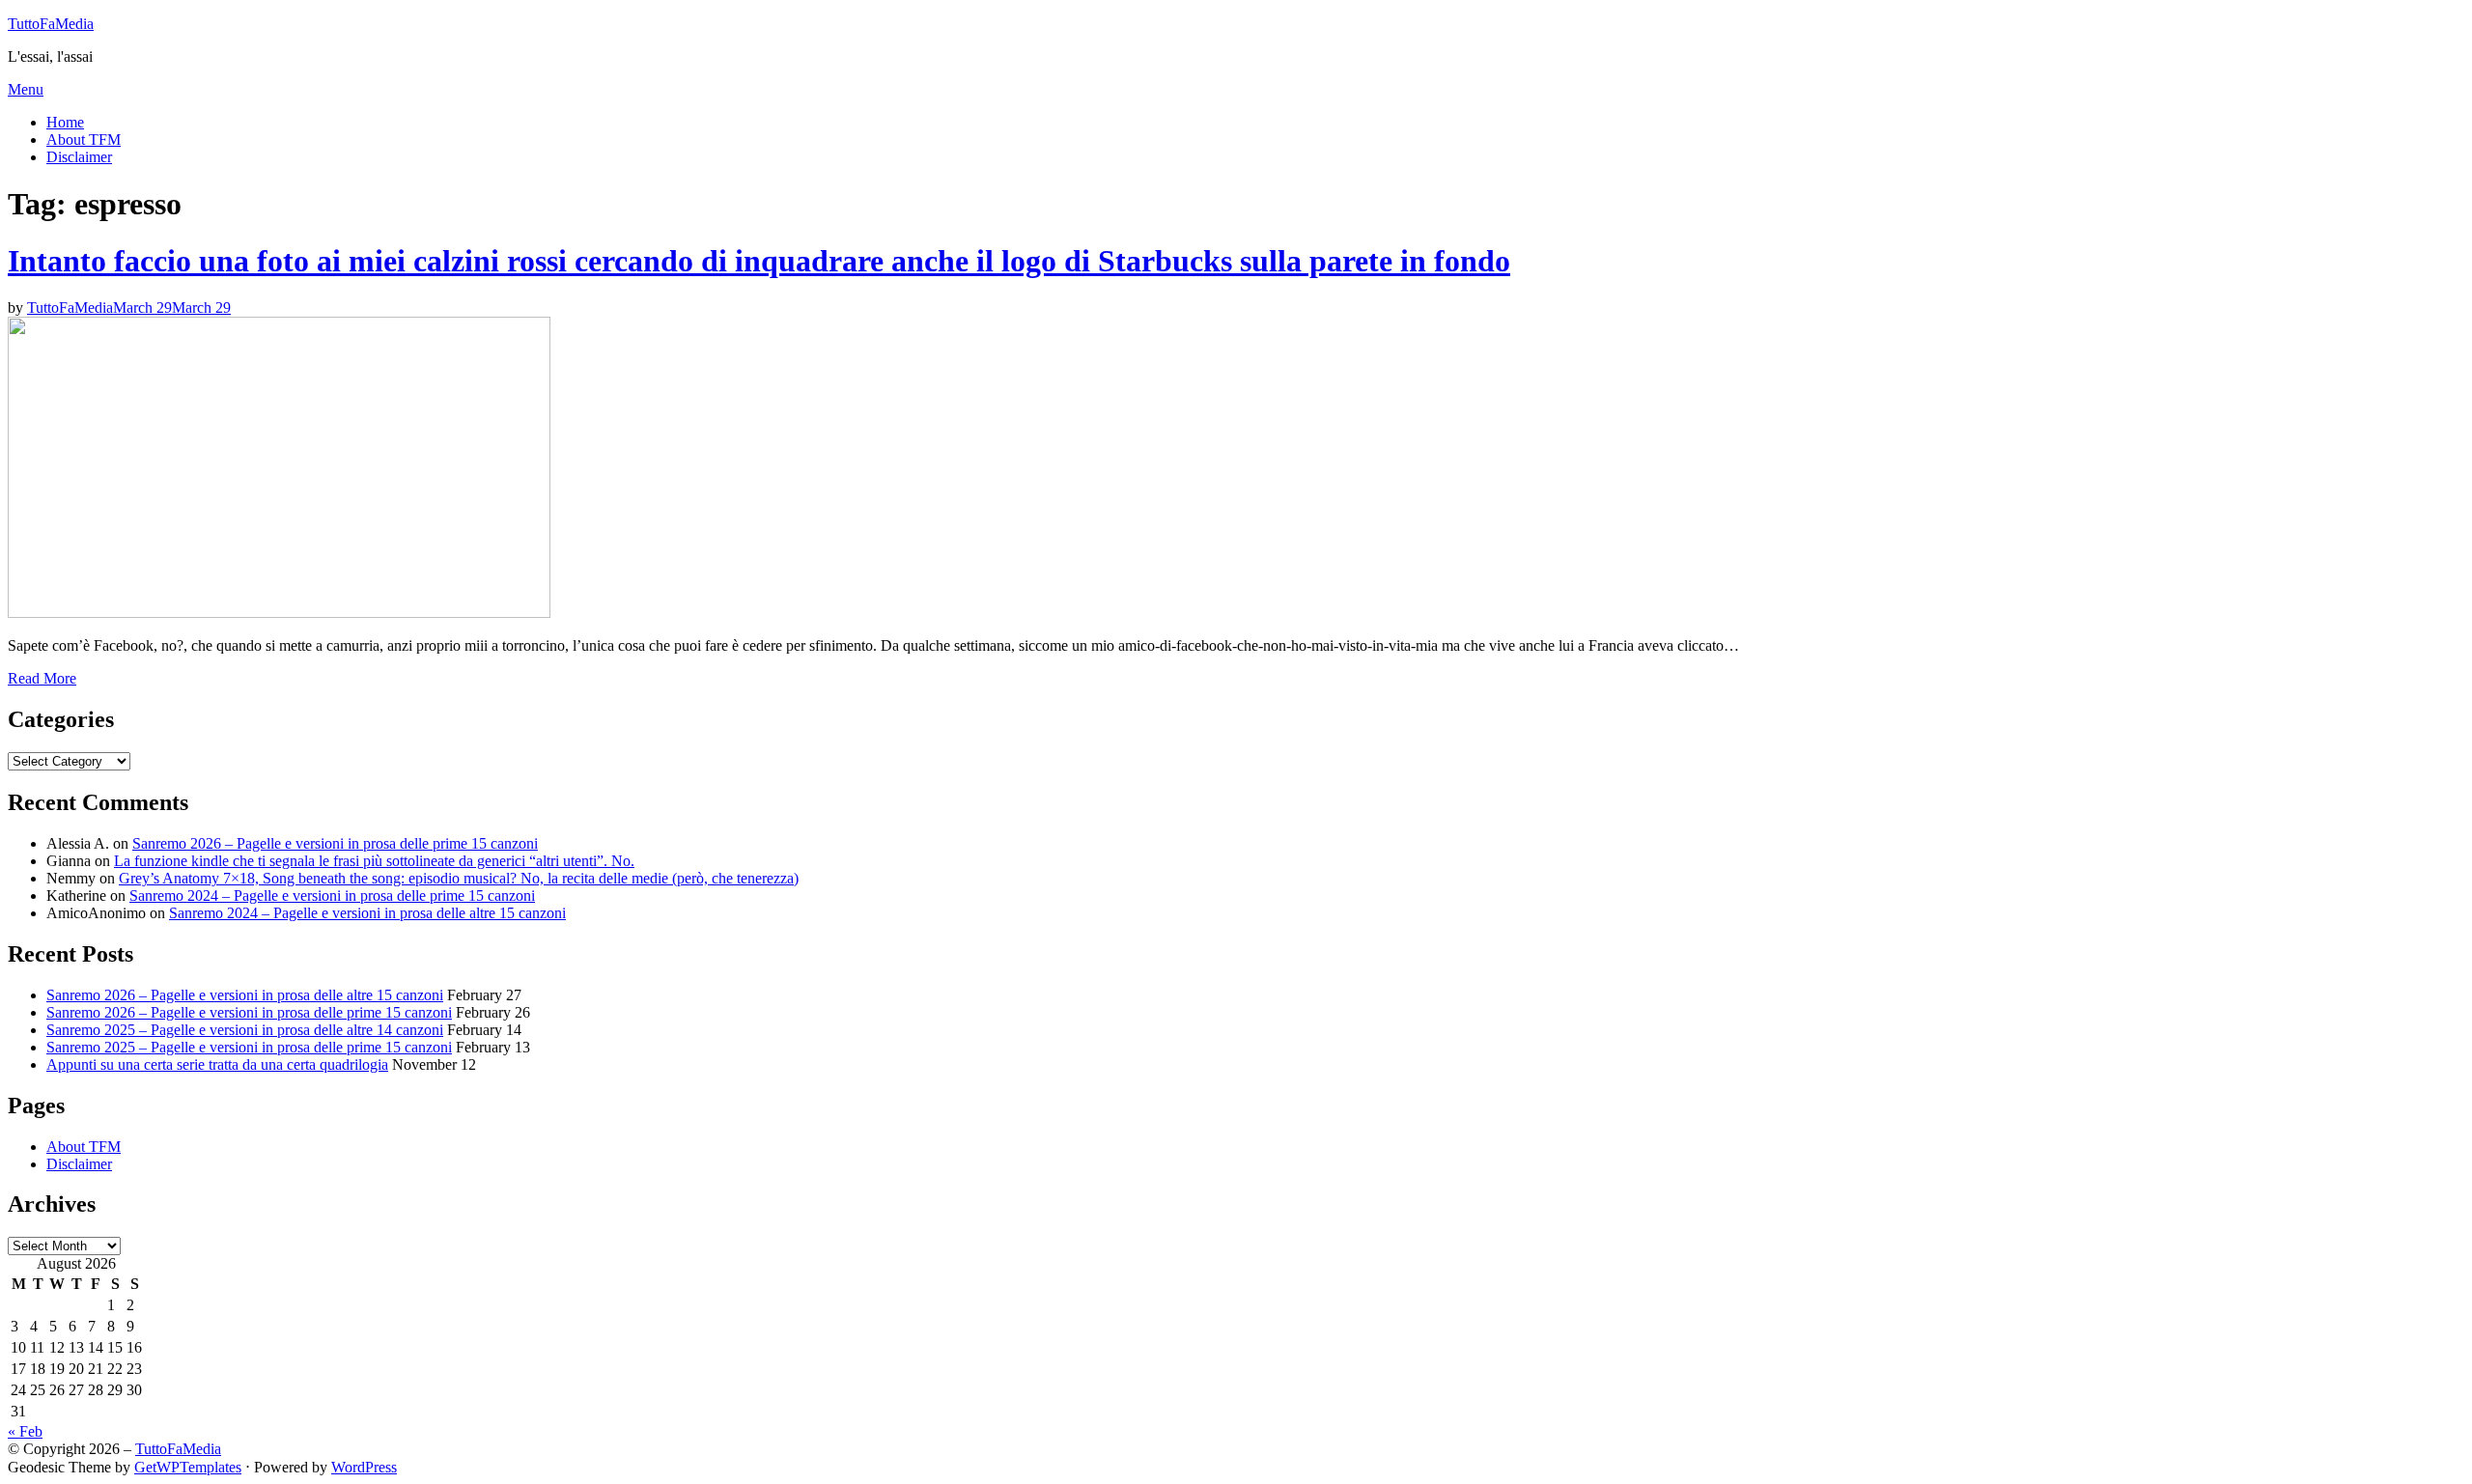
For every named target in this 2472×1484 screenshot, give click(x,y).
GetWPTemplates (188, 1467)
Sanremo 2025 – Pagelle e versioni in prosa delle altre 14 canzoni (245, 1030)
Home (65, 122)
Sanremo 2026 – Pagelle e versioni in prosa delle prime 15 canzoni (335, 843)
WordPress (364, 1467)
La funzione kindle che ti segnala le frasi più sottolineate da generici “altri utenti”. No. (374, 861)
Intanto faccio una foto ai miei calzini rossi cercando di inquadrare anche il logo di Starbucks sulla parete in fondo (759, 261)
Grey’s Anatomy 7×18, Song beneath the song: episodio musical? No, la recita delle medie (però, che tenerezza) (459, 878)
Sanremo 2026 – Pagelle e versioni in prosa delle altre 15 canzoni (245, 995)
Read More (42, 678)
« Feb (25, 1431)
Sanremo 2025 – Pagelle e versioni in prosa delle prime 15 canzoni (249, 1047)
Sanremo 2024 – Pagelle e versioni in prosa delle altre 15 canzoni (367, 913)
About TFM (84, 140)
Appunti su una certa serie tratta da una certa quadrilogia (217, 1064)
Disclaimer (79, 157)
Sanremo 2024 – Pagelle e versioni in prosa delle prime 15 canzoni (332, 896)
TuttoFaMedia (51, 24)
